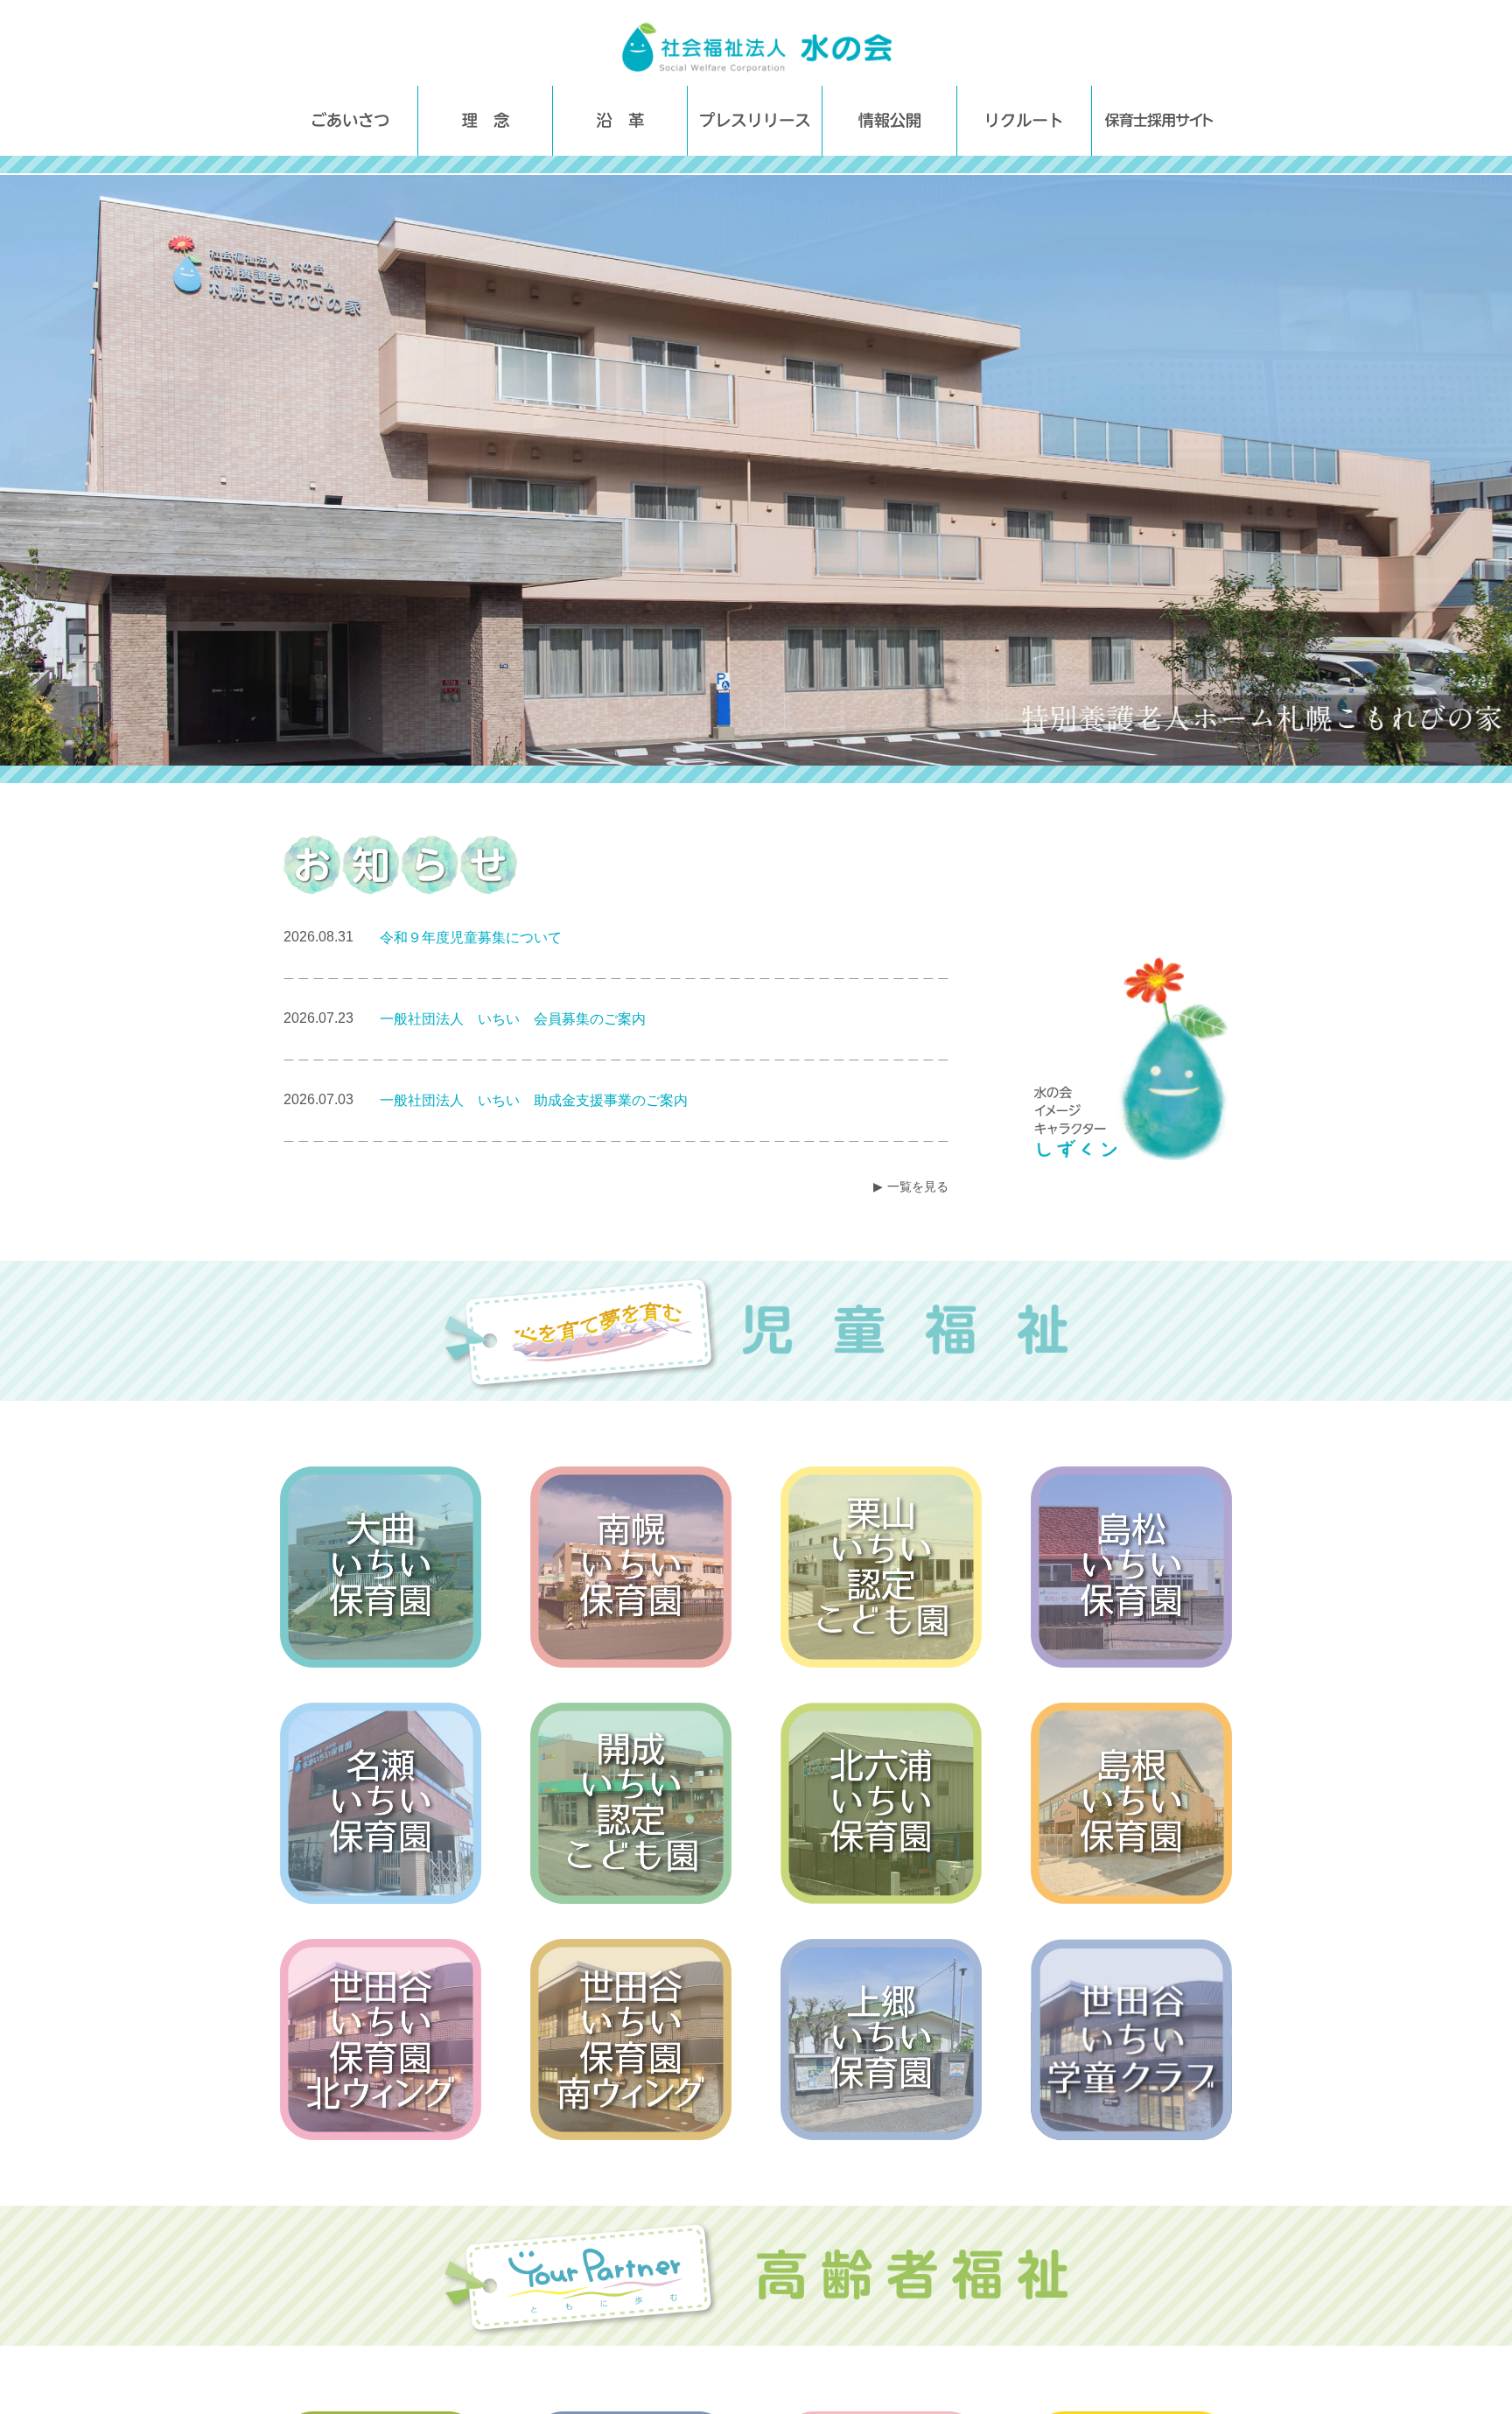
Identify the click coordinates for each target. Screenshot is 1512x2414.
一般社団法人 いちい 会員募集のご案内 (513, 1019)
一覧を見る (918, 1186)
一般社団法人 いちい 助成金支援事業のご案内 (534, 1100)
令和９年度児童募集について (471, 938)
